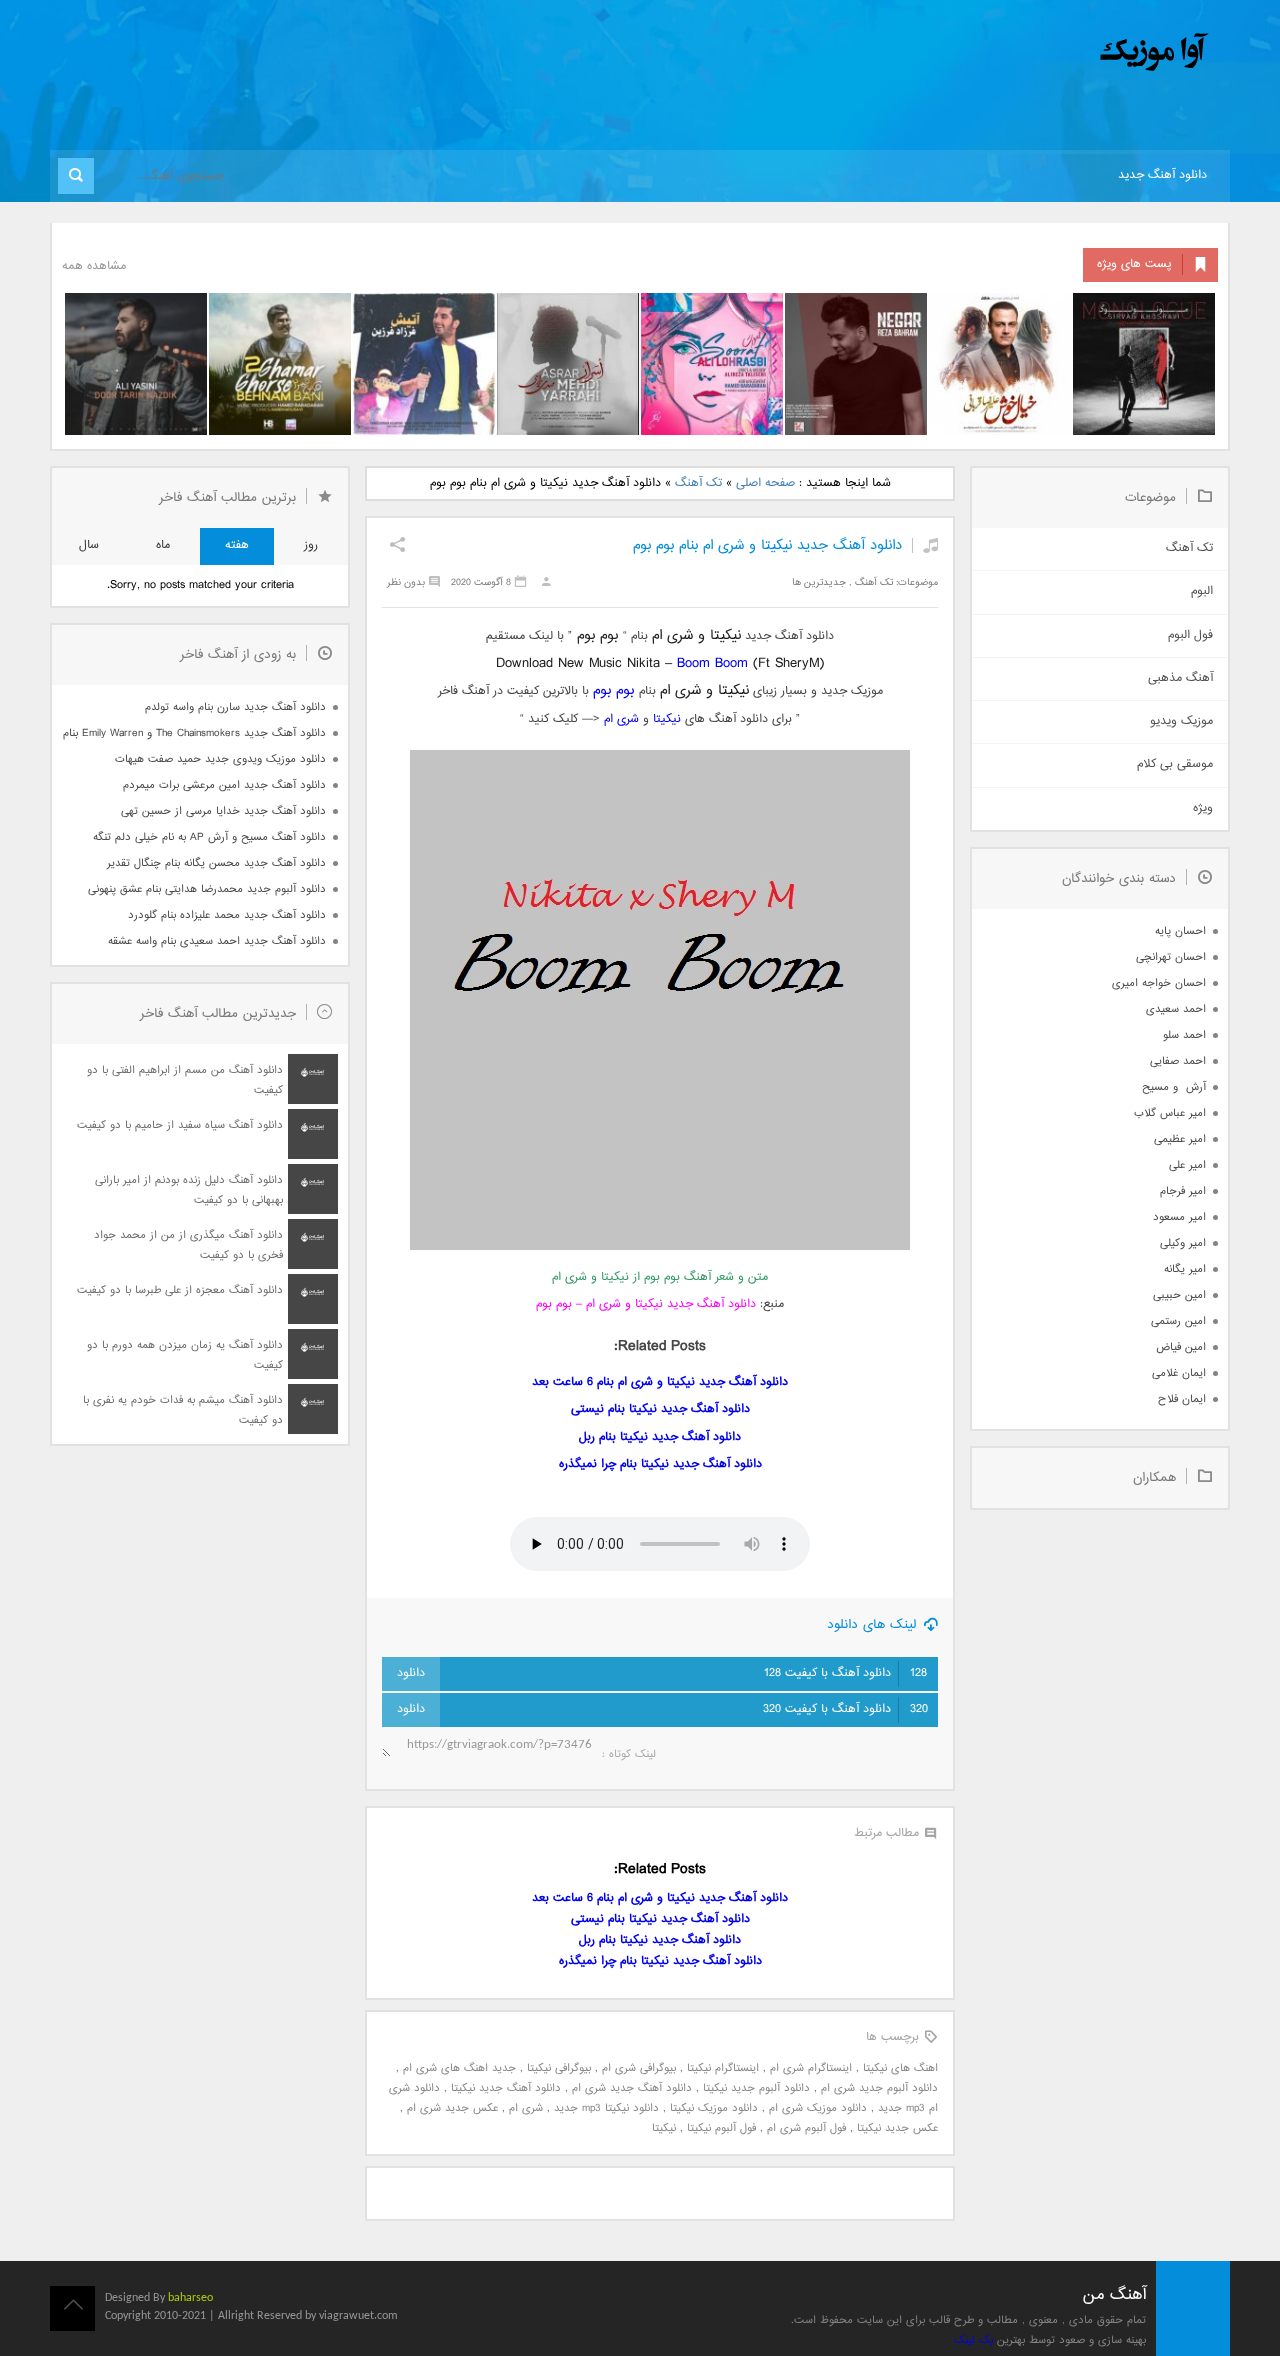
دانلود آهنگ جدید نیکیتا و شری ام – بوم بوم (646, 1304)
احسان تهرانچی (1171, 957)
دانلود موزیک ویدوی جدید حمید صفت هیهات (220, 759)
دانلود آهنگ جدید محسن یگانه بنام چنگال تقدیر (216, 863)
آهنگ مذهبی (1180, 678)
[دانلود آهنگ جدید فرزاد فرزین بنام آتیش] (424, 364)
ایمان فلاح (1182, 1399)
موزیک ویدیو (1181, 721)
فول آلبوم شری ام (806, 2128)
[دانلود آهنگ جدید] (988, 52)
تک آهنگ (698, 483)
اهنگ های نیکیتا (900, 2068)
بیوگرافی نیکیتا (559, 2068)
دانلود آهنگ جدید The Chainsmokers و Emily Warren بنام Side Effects (194, 733)
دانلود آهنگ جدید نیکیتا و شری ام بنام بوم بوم (767, 545)
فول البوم (1190, 635)
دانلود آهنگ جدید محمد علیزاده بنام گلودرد (227, 915)
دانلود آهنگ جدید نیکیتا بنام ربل (660, 1437)
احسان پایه (1180, 931)
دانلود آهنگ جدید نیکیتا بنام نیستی (660, 1409)
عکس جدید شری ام (452, 2108)
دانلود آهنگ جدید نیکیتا (506, 2088)
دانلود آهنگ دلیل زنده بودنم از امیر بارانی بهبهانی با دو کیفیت (189, 1190)
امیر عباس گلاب (1170, 1113)
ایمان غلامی (1179, 1373)
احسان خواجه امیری (1159, 983)
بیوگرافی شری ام (639, 2068)
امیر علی (1187, 1165)
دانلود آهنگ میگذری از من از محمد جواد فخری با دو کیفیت (188, 1245)
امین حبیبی (1179, 1295)
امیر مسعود (1179, 1217)
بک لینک (973, 2340)
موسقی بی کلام (1175, 764)
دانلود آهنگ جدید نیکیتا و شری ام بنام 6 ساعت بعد (660, 1382)
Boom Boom (712, 663)
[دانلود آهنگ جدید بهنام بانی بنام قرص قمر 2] (280, 364)
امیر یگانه (1185, 1269)
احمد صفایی (1178, 1061)
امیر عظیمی (1180, 1139)
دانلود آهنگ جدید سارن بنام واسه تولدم (235, 707)
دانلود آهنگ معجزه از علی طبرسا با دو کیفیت (180, 1290)
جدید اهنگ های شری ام (459, 2068)
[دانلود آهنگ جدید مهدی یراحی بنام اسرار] (568, 364)
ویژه (1203, 808)
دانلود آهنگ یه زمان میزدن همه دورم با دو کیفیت (185, 1355)
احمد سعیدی (1176, 1009)
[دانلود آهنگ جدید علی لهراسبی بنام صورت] (712, 364)
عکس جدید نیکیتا (897, 2128)
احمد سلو (1184, 1035)
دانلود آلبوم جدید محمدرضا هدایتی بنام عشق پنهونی (207, 889)
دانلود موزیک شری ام (818, 2108)
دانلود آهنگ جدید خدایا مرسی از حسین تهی (223, 811)
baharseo (190, 2298)
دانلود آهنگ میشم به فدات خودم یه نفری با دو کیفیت (183, 1410)
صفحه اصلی (765, 483)
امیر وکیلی (1183, 1243)
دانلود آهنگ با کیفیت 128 (845, 1673)
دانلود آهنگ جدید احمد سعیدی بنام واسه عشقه (217, 941)
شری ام (621, 719)
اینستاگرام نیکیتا (723, 2068)
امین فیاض (1181, 1347)
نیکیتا (667, 719)
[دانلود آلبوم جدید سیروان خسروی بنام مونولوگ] (1144, 364)
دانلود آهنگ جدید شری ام (632, 2088)
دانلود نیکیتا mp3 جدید (606, 2108)
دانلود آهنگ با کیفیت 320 (845, 1709)
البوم (1202, 591)
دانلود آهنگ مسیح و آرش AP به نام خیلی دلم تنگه (209, 837)
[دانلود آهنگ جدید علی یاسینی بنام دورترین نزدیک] (136, 364)
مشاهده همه (94, 266)
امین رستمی (1178, 1321)
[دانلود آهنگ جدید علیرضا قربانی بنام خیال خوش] (1000, 364)
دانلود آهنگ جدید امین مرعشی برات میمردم (224, 785)
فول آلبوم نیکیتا (721, 2128)
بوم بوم (613, 690)
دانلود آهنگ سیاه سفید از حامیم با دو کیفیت (180, 1125)
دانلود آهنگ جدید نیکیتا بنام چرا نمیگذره (660, 1464)
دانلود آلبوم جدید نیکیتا (756, 2088)
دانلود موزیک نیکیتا (714, 2108)
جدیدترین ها (819, 582)
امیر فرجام (1183, 1191)
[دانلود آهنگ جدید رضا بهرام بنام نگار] (856, 364)
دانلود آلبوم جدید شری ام (879, 2088)
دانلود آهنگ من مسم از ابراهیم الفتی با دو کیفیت (185, 1080)
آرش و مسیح (1174, 1087)
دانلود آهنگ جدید (1162, 175)
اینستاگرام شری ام (811, 2068)
